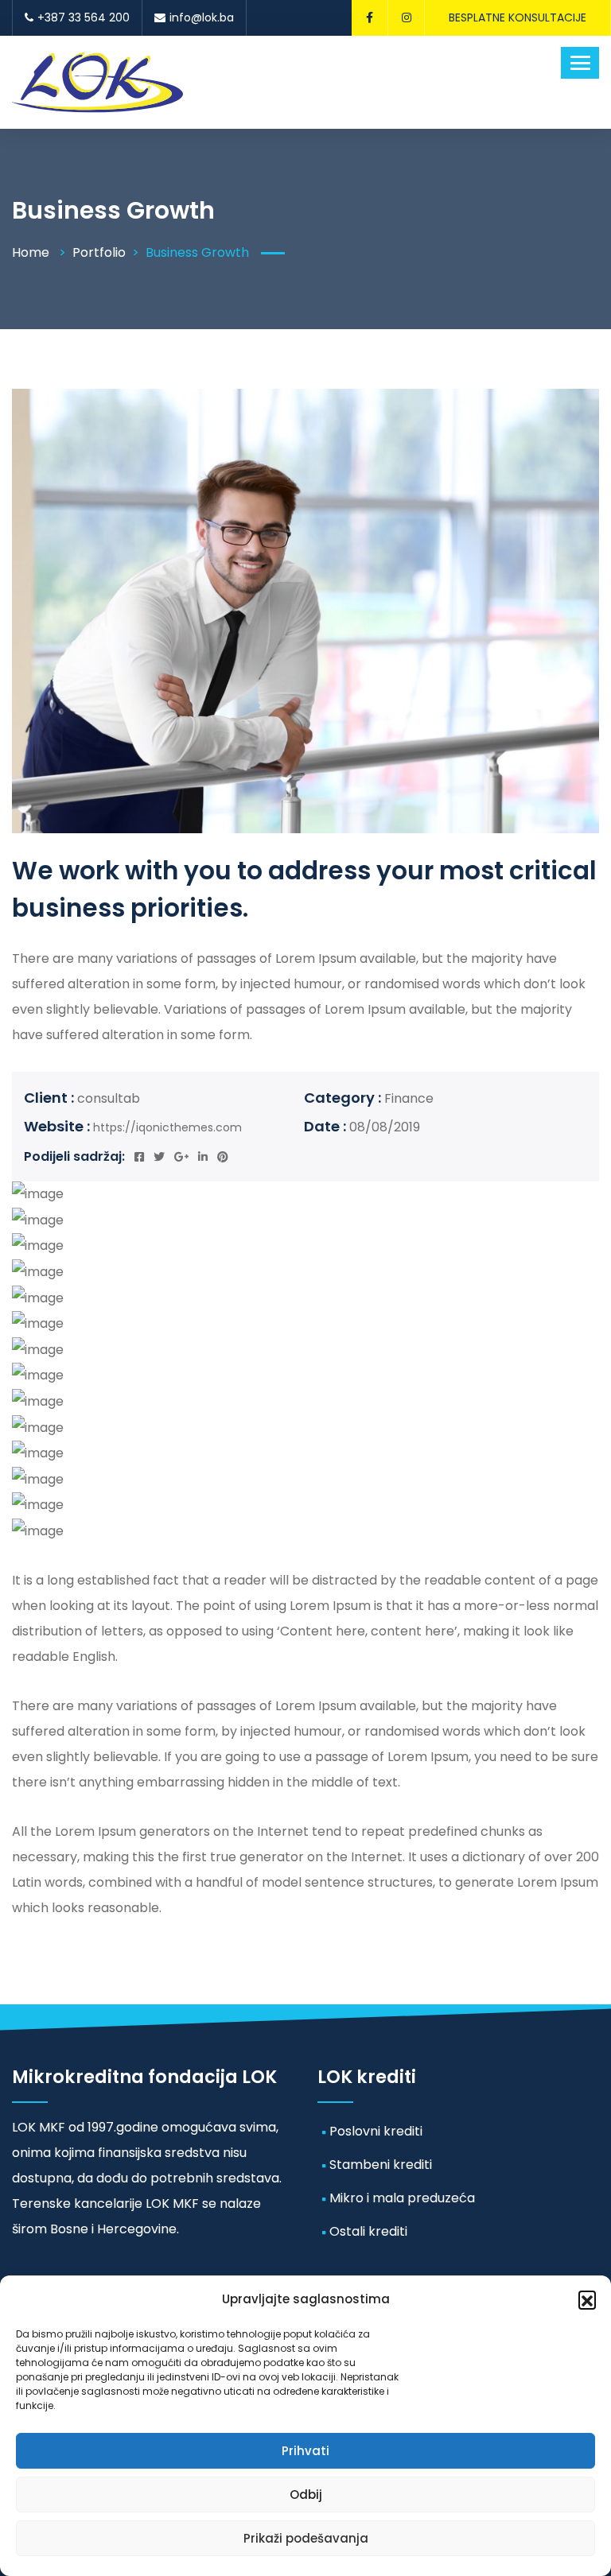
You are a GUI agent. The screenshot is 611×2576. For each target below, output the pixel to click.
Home (31, 252)
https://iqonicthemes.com (167, 1127)
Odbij (306, 2495)
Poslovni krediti (376, 2131)
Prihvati (305, 2451)
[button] (587, 2299)
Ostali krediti (368, 2231)
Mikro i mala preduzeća (402, 2198)
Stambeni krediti (381, 2165)
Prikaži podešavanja (306, 2538)
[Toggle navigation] (580, 63)
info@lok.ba (202, 17)
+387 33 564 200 (84, 17)
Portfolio (99, 252)
